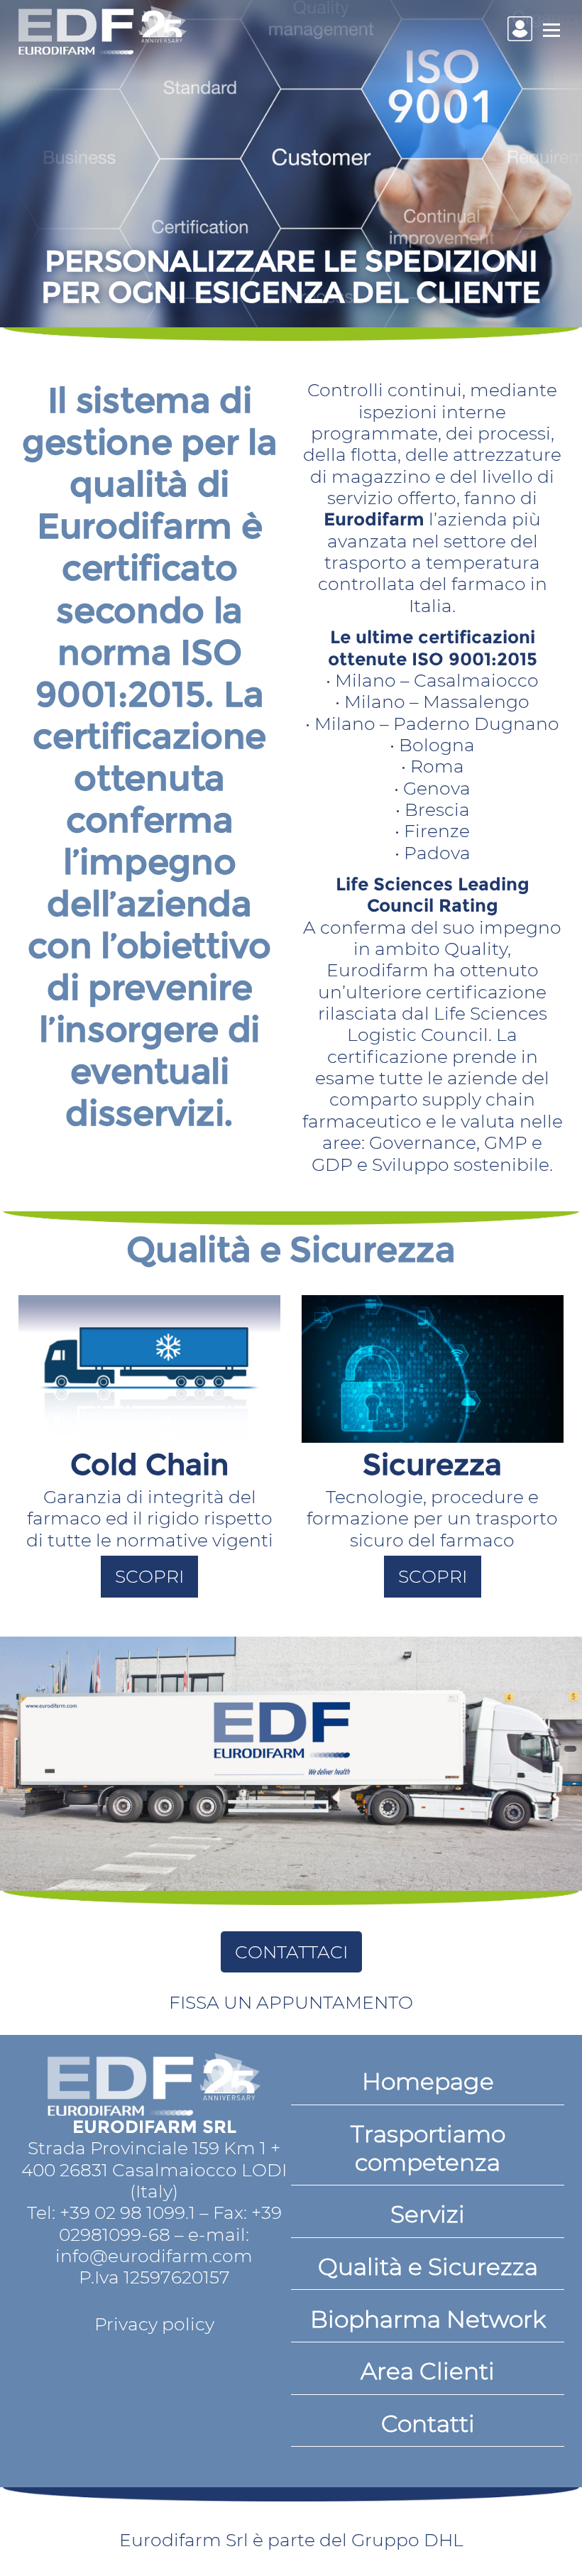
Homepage (428, 2081)
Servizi (428, 2214)
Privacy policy (154, 2324)
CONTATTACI (291, 1952)
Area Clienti (428, 2371)
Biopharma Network (428, 2319)
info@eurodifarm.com (154, 2256)
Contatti (428, 2423)
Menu (551, 30)
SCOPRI (149, 1576)
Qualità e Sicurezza (428, 2266)
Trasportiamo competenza (428, 2148)
